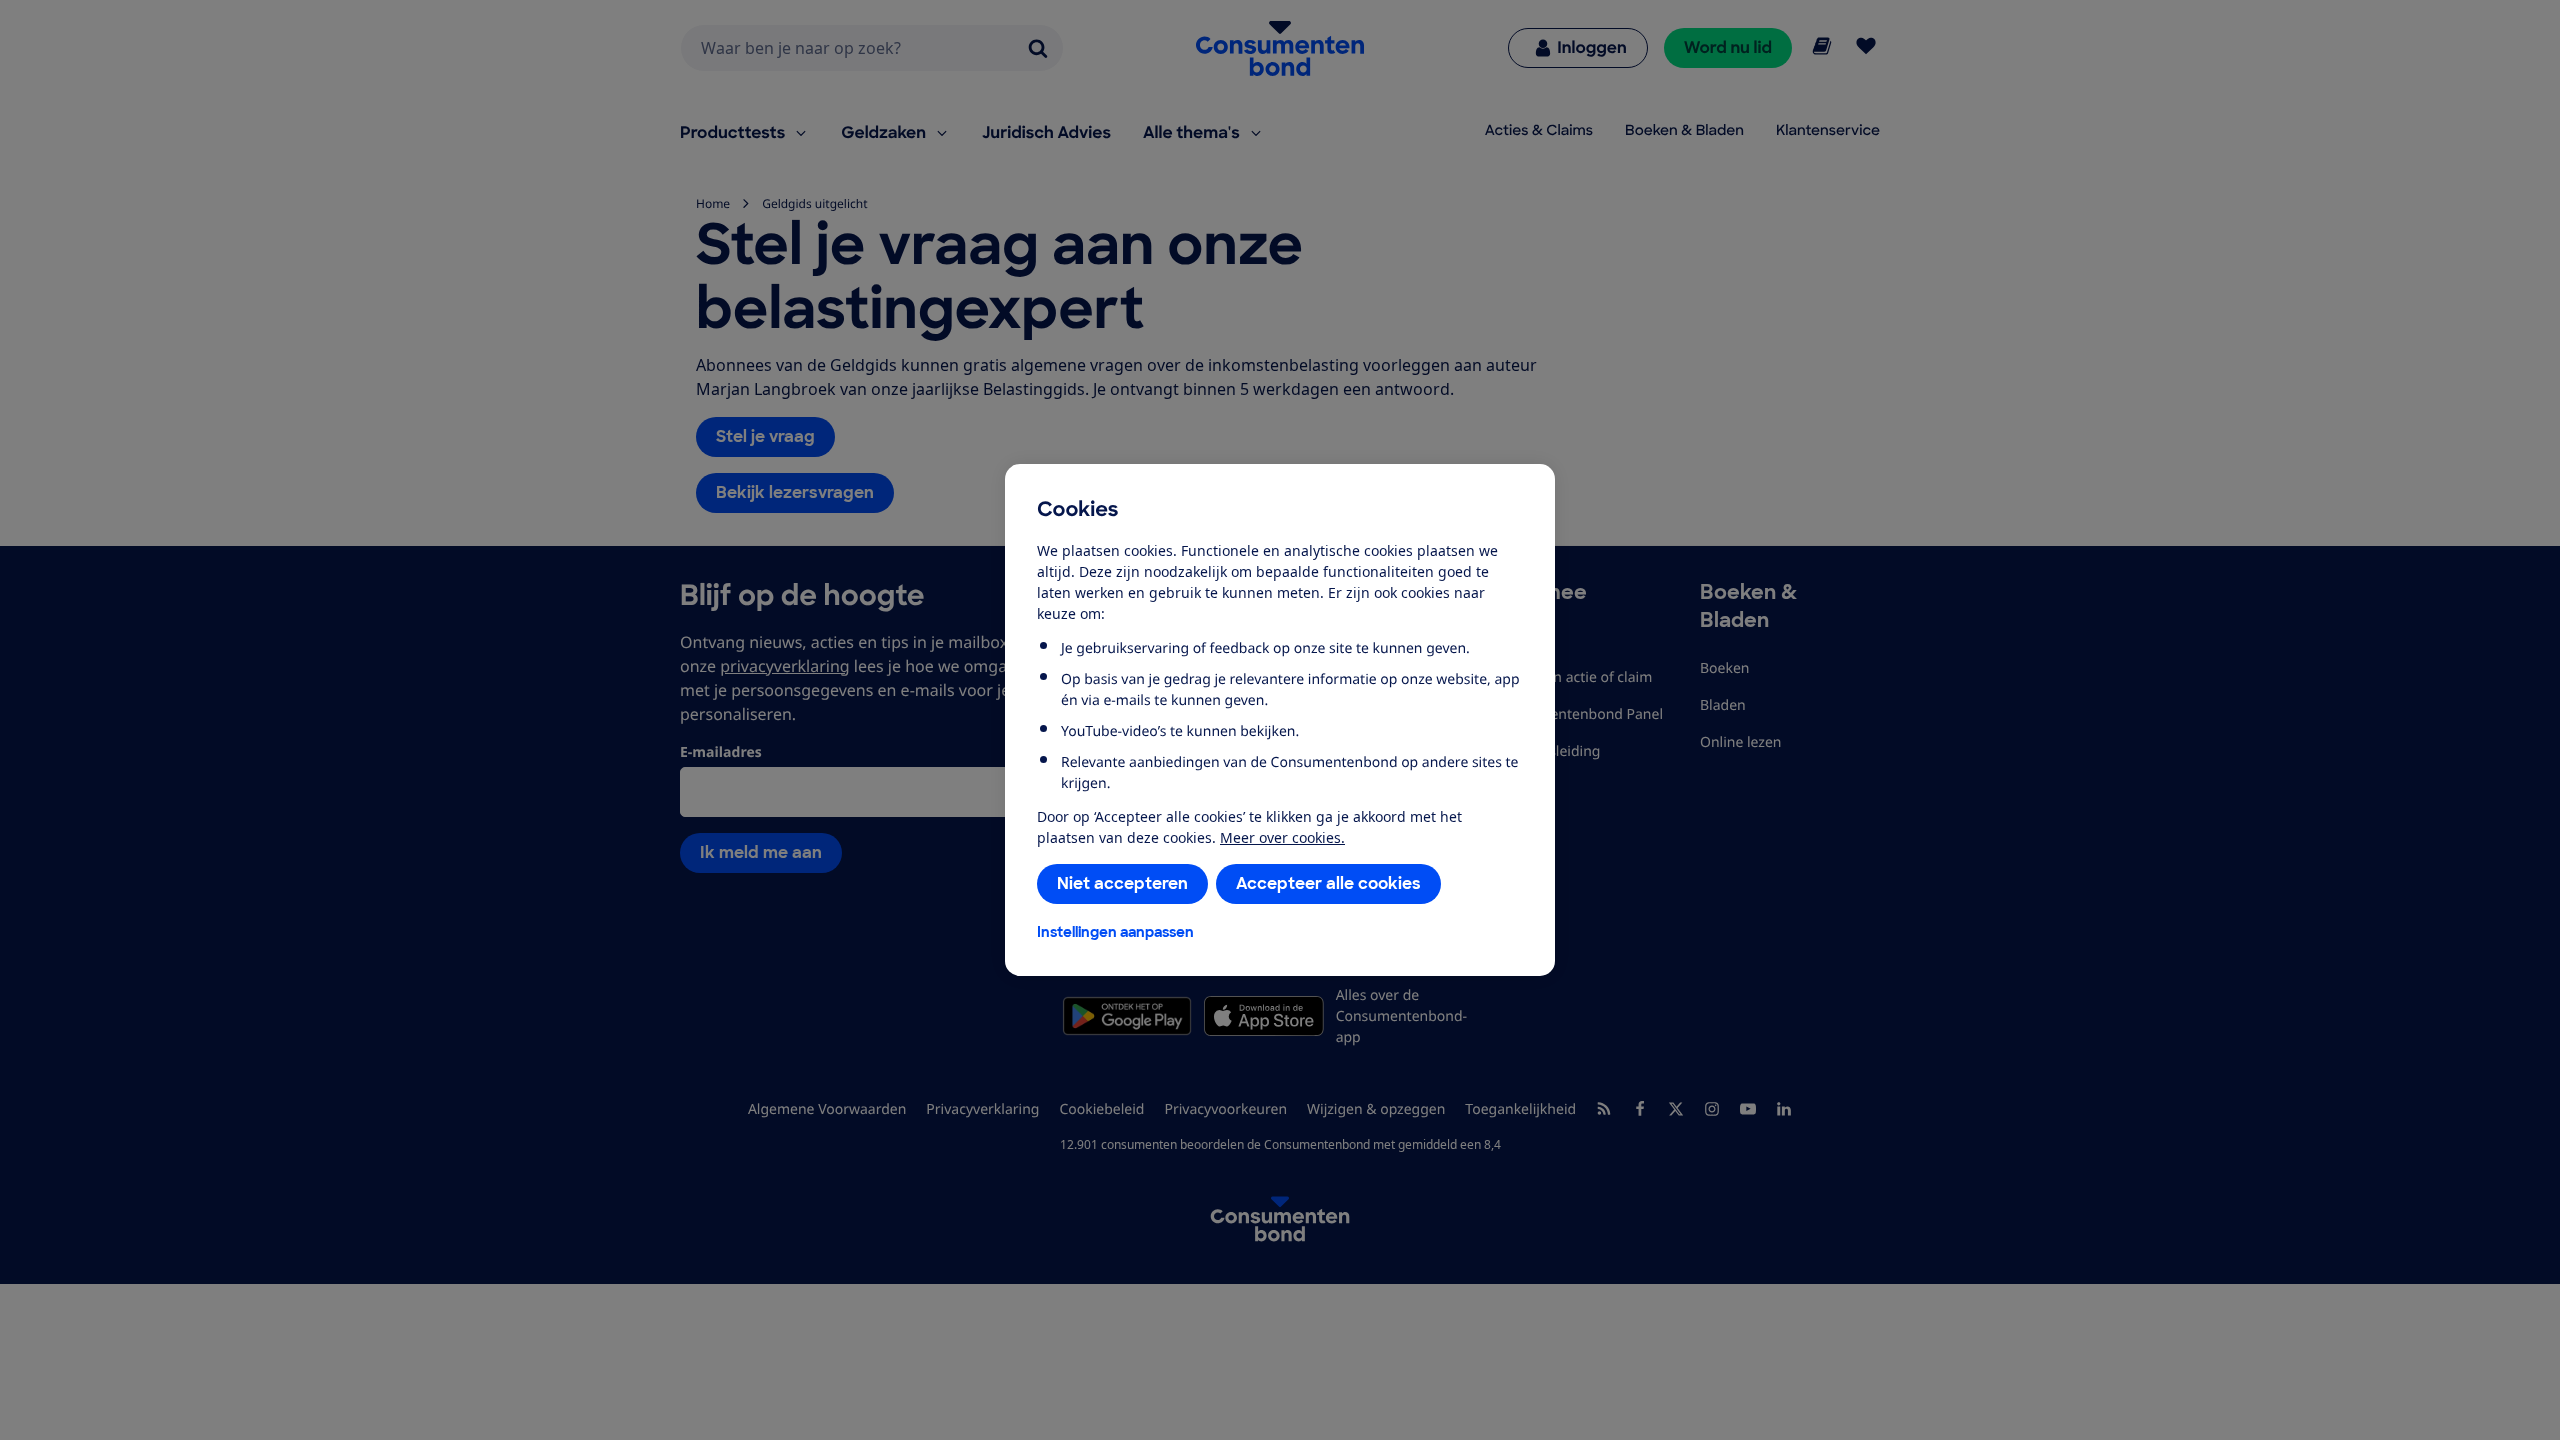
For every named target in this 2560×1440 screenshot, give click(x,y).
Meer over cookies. (1282, 837)
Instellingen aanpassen (1115, 932)
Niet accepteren (1122, 883)
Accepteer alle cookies (1328, 883)
